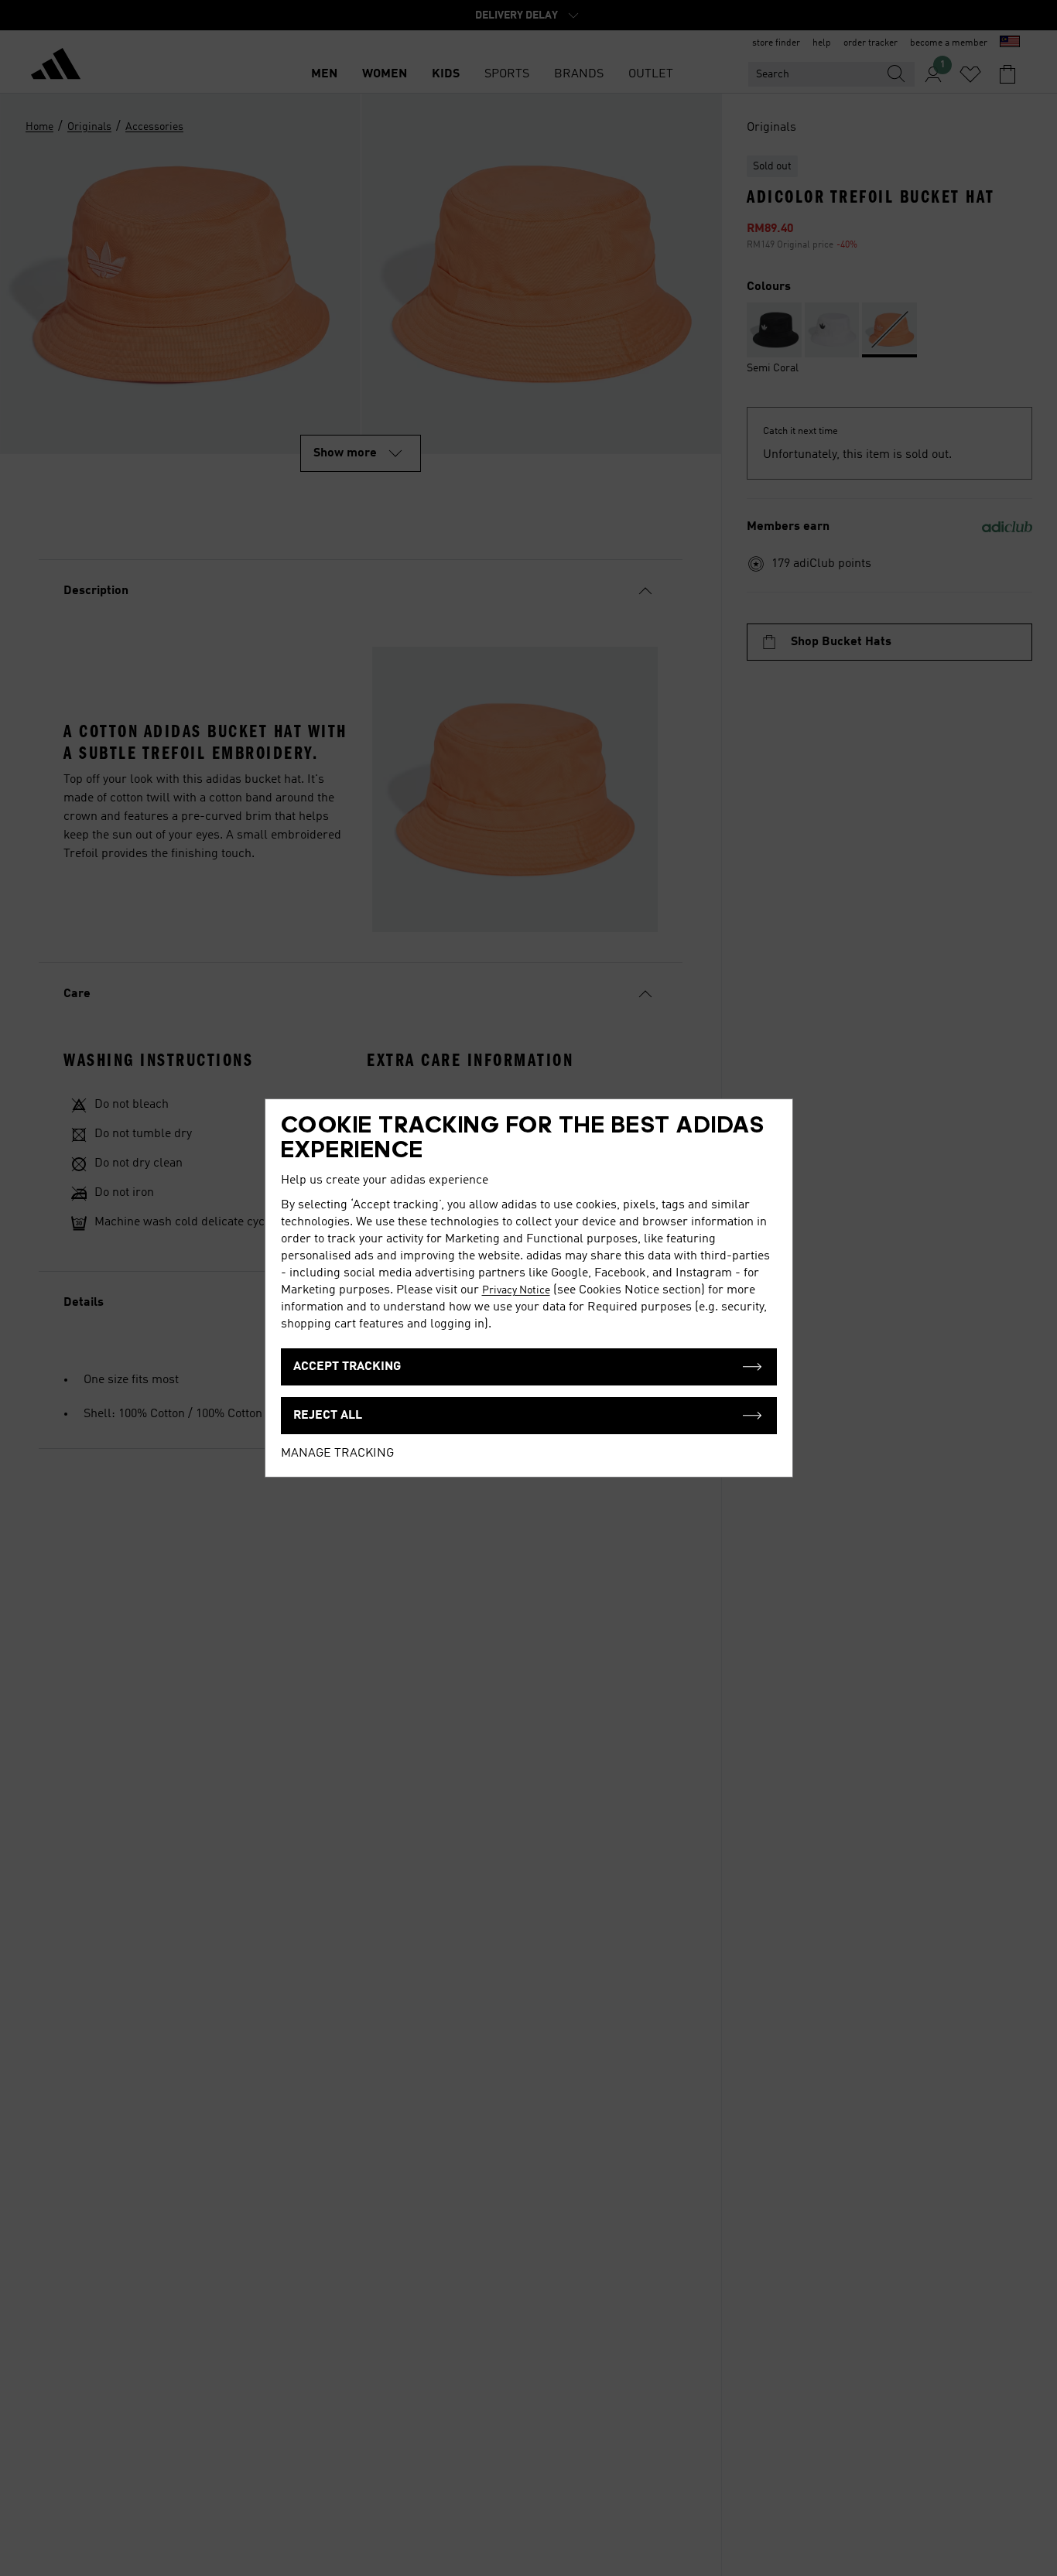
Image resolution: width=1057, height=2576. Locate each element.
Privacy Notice (516, 1290)
